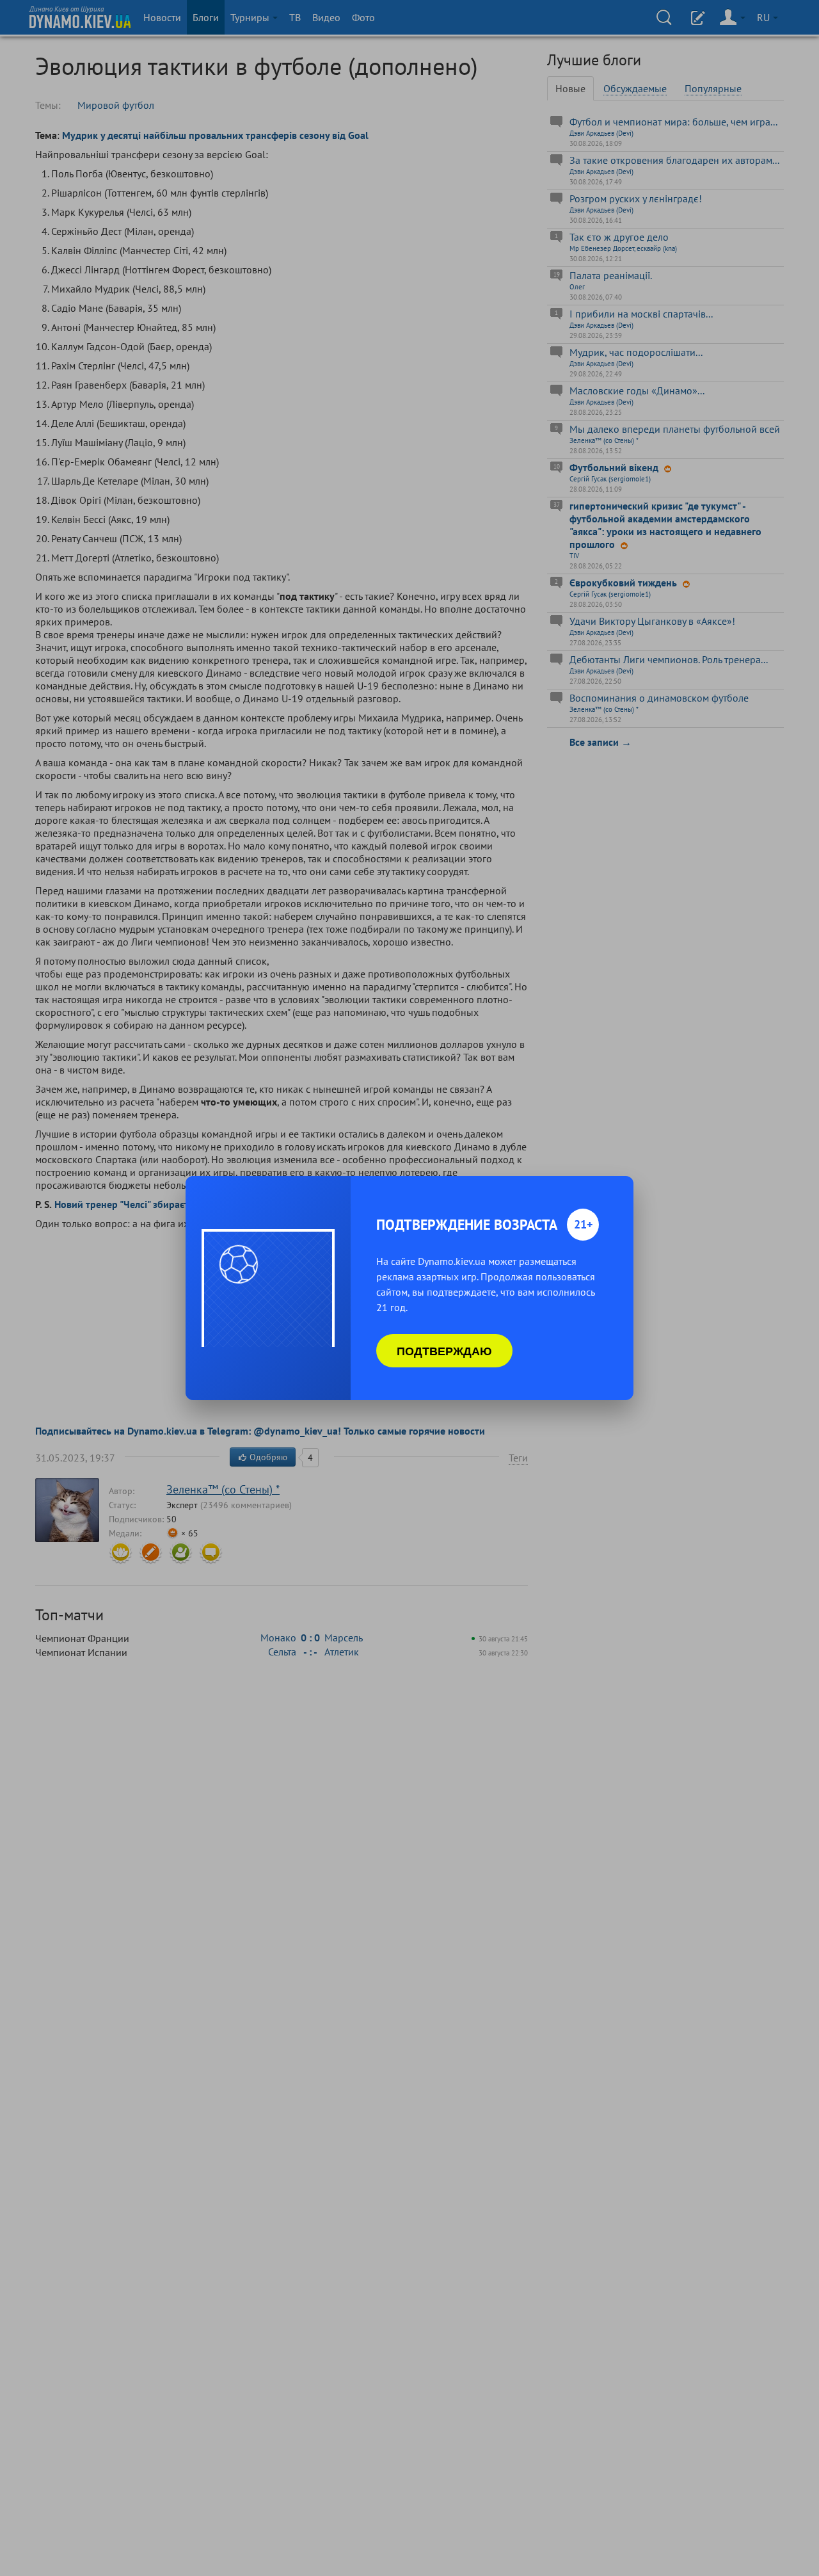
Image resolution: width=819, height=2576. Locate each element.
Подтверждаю (444, 1351)
